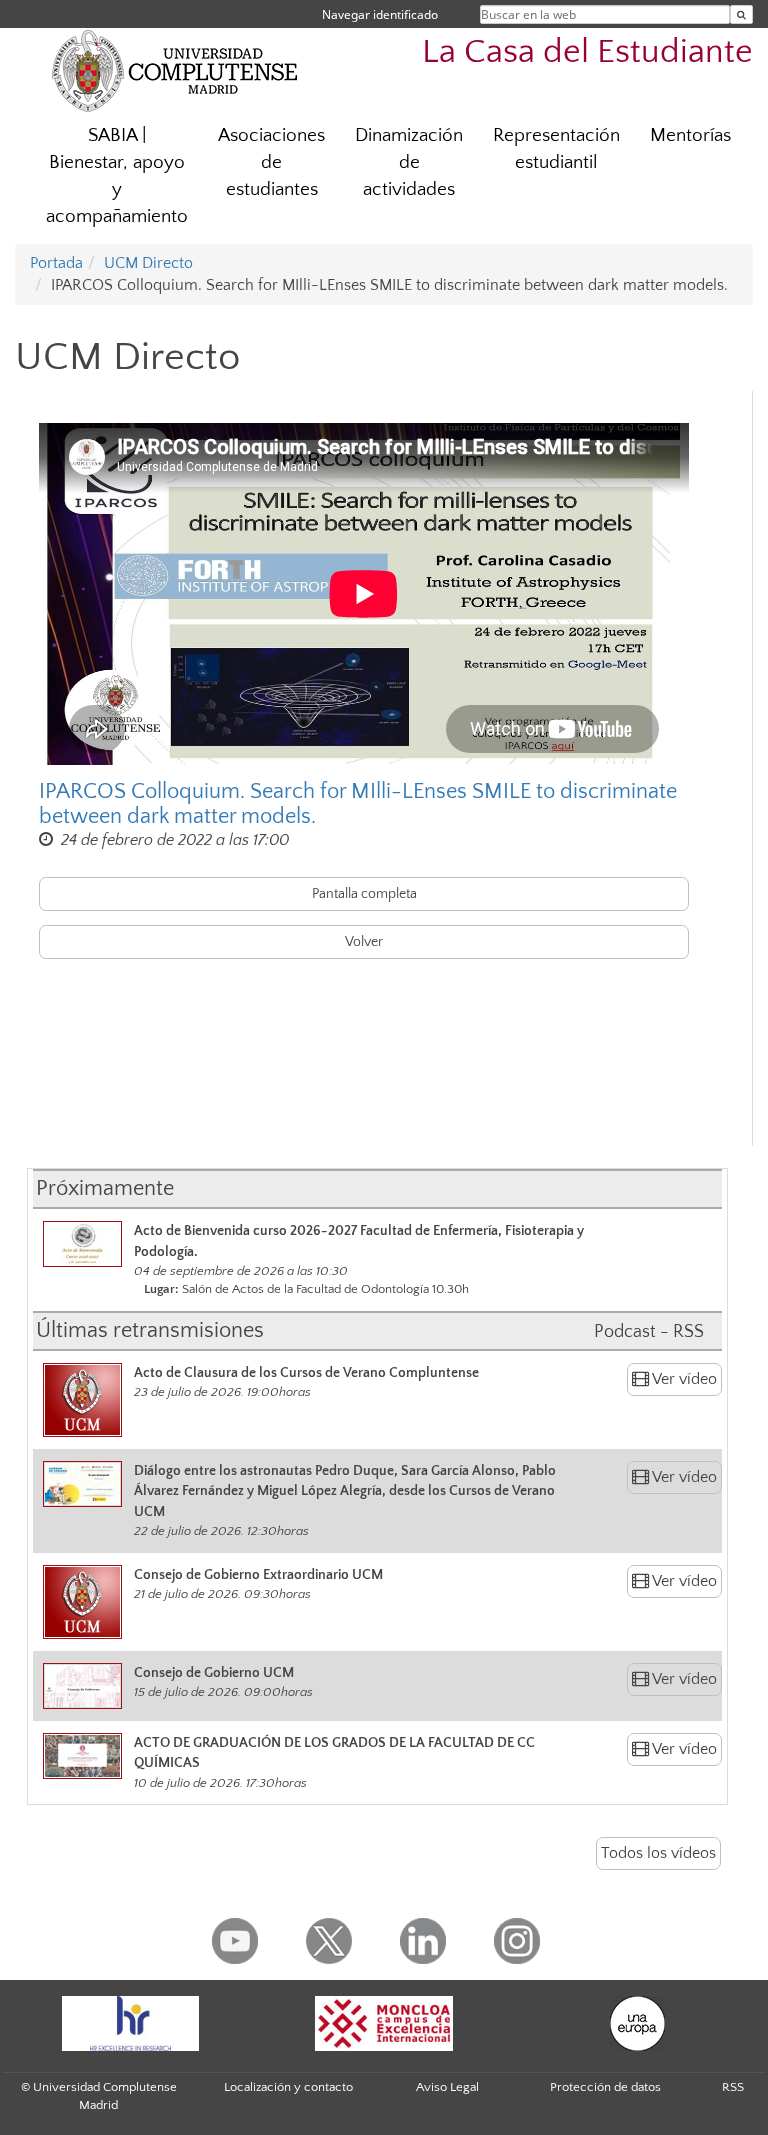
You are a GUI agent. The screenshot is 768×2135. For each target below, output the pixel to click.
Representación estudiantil (556, 149)
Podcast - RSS (649, 1332)
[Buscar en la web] (741, 14)
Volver (364, 942)
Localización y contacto (288, 2087)
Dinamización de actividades (409, 162)
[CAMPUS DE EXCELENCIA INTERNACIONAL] (384, 2023)
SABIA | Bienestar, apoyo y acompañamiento (117, 176)
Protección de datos (605, 2087)
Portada (56, 263)
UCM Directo (148, 263)
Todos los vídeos (658, 1853)
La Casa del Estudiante (587, 52)
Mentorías (690, 135)
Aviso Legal (447, 2087)
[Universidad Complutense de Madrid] (175, 70)
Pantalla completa (364, 894)
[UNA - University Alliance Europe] (638, 2023)
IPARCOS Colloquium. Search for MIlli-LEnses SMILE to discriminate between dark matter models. (358, 804)
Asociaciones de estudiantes (271, 162)
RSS (733, 2087)
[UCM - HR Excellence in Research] (130, 2023)
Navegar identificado (380, 14)
